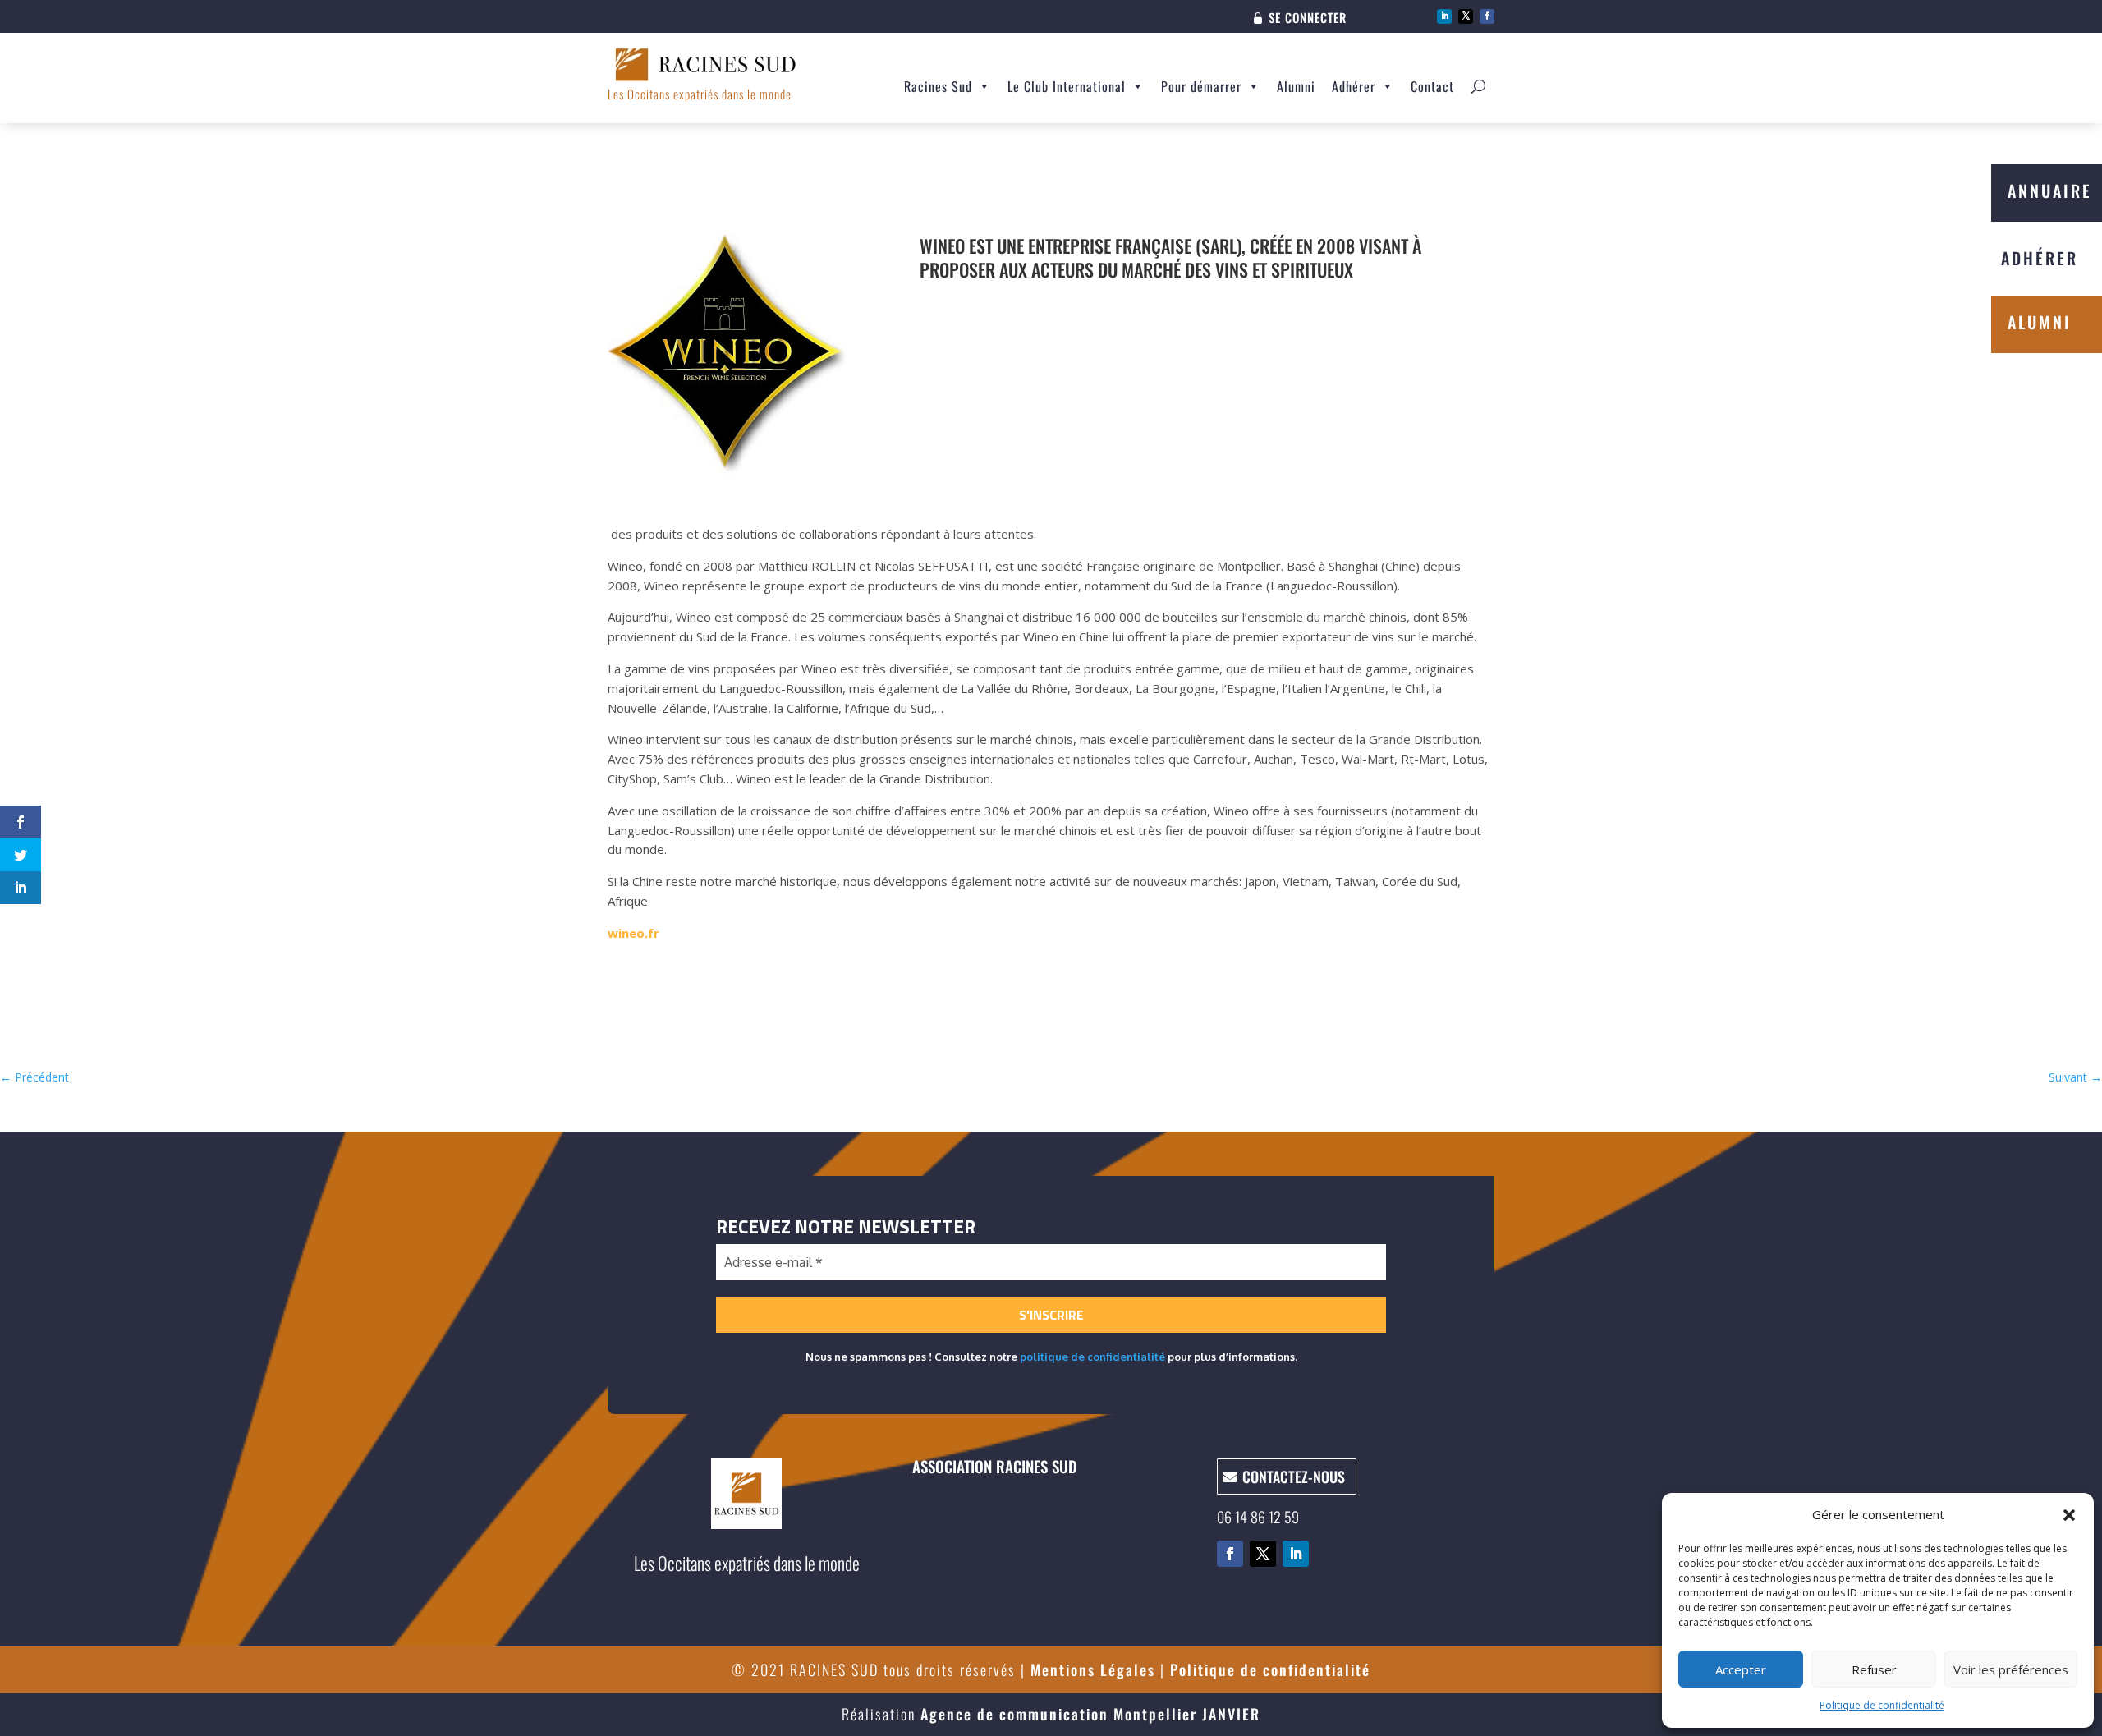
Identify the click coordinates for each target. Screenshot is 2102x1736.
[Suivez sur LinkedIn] (1444, 16)
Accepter (1741, 1669)
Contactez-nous (1294, 1477)
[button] (2069, 1515)
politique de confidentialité (1092, 1357)
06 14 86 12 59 (1258, 1517)
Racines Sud (938, 86)
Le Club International (1067, 86)
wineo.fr (633, 933)
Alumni (1296, 86)
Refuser (1874, 1669)
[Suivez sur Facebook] (1487, 16)
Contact (1432, 86)
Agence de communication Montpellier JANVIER (1090, 1714)
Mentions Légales (1093, 1669)
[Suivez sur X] (1466, 16)
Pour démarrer (1201, 86)
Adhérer (1354, 86)
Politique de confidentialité (1882, 1705)
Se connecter (1308, 19)
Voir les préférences (2011, 1669)
